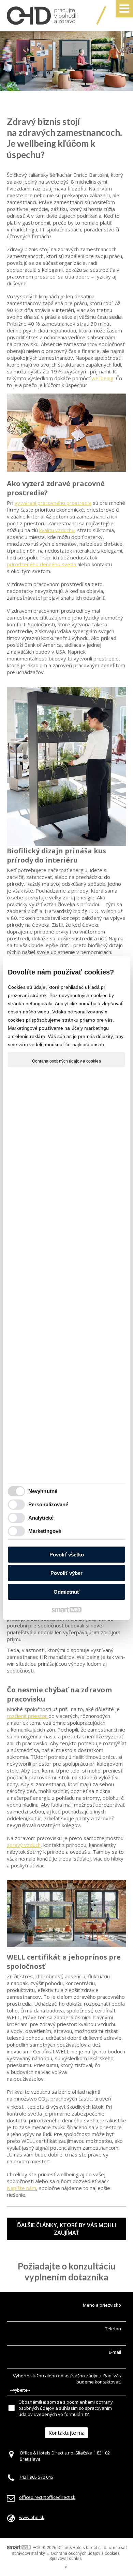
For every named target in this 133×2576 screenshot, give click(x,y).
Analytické (41, 1518)
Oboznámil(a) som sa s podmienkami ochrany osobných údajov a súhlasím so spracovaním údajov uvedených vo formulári (66, 2408)
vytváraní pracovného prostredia (53, 503)
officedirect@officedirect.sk (47, 2497)
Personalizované (48, 1504)
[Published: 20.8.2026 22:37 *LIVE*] (36, 2548)
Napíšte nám (21, 2188)
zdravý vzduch (24, 1845)
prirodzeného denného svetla (41, 564)
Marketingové (45, 1531)
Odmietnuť (66, 1592)
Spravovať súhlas (66, 2559)
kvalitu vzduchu (57, 530)
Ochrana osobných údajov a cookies (66, 1061)
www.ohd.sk (32, 2517)
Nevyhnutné (43, 1491)
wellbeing (102, 378)
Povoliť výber (66, 1573)
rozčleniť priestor (28, 1716)
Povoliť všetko (67, 1555)
